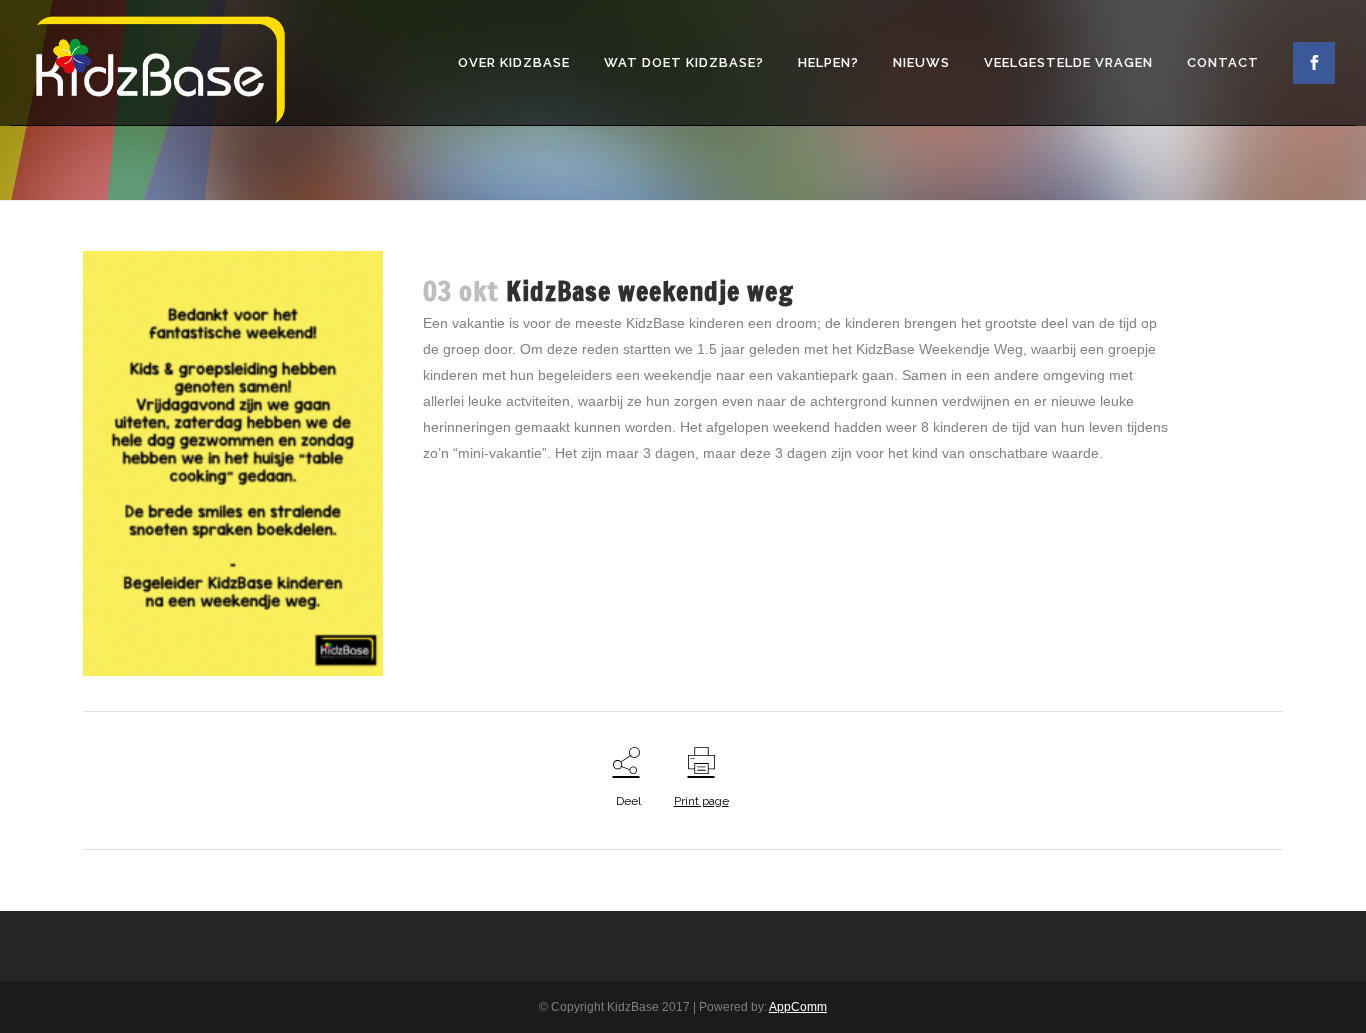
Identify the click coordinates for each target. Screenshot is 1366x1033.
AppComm (798, 1007)
